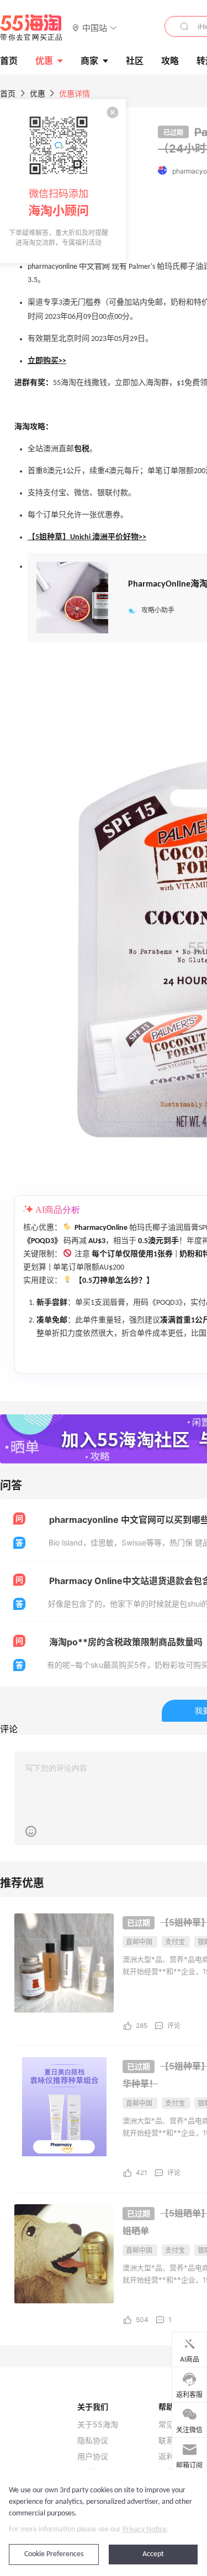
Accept (153, 2554)
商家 (89, 61)
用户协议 (93, 2456)
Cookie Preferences (54, 2554)
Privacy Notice (145, 2529)
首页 (8, 93)
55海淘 (31, 28)
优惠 (44, 61)
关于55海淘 (98, 2425)
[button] (95, 27)
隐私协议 (93, 2441)
